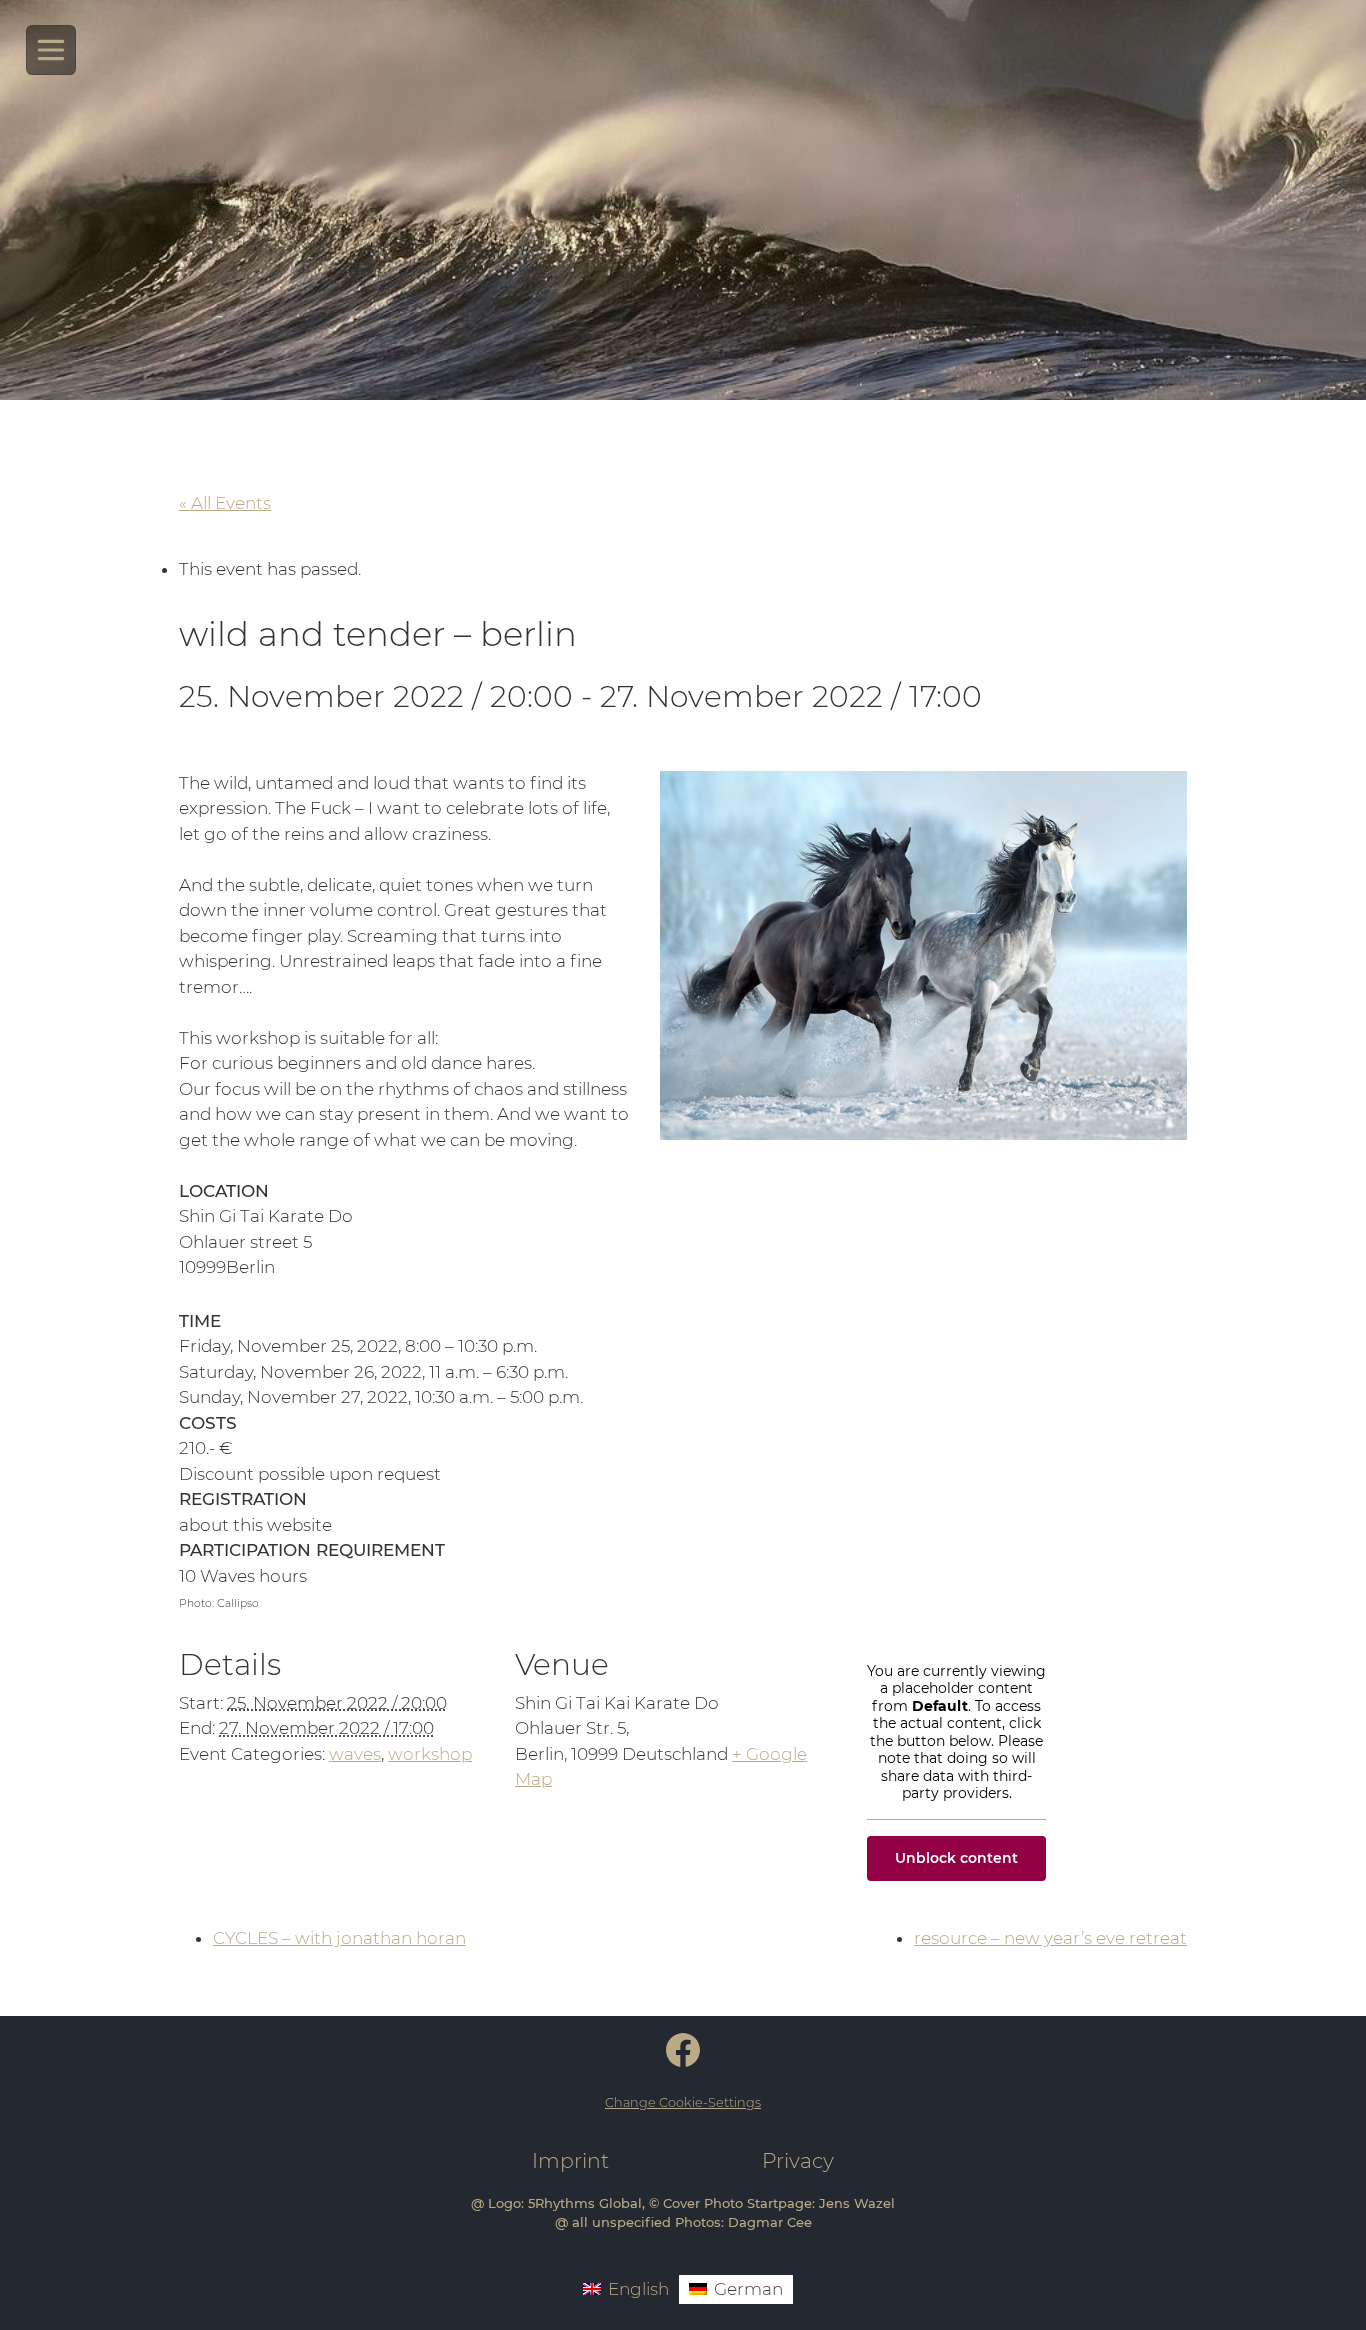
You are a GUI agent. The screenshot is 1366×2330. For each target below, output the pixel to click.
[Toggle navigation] (51, 50)
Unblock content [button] (956, 1858)
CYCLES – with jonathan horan (339, 1938)
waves (355, 1754)
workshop (430, 1754)
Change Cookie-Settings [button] (683, 2102)
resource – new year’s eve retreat (1050, 1938)
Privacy (798, 2160)
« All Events (225, 503)
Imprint (570, 2160)
